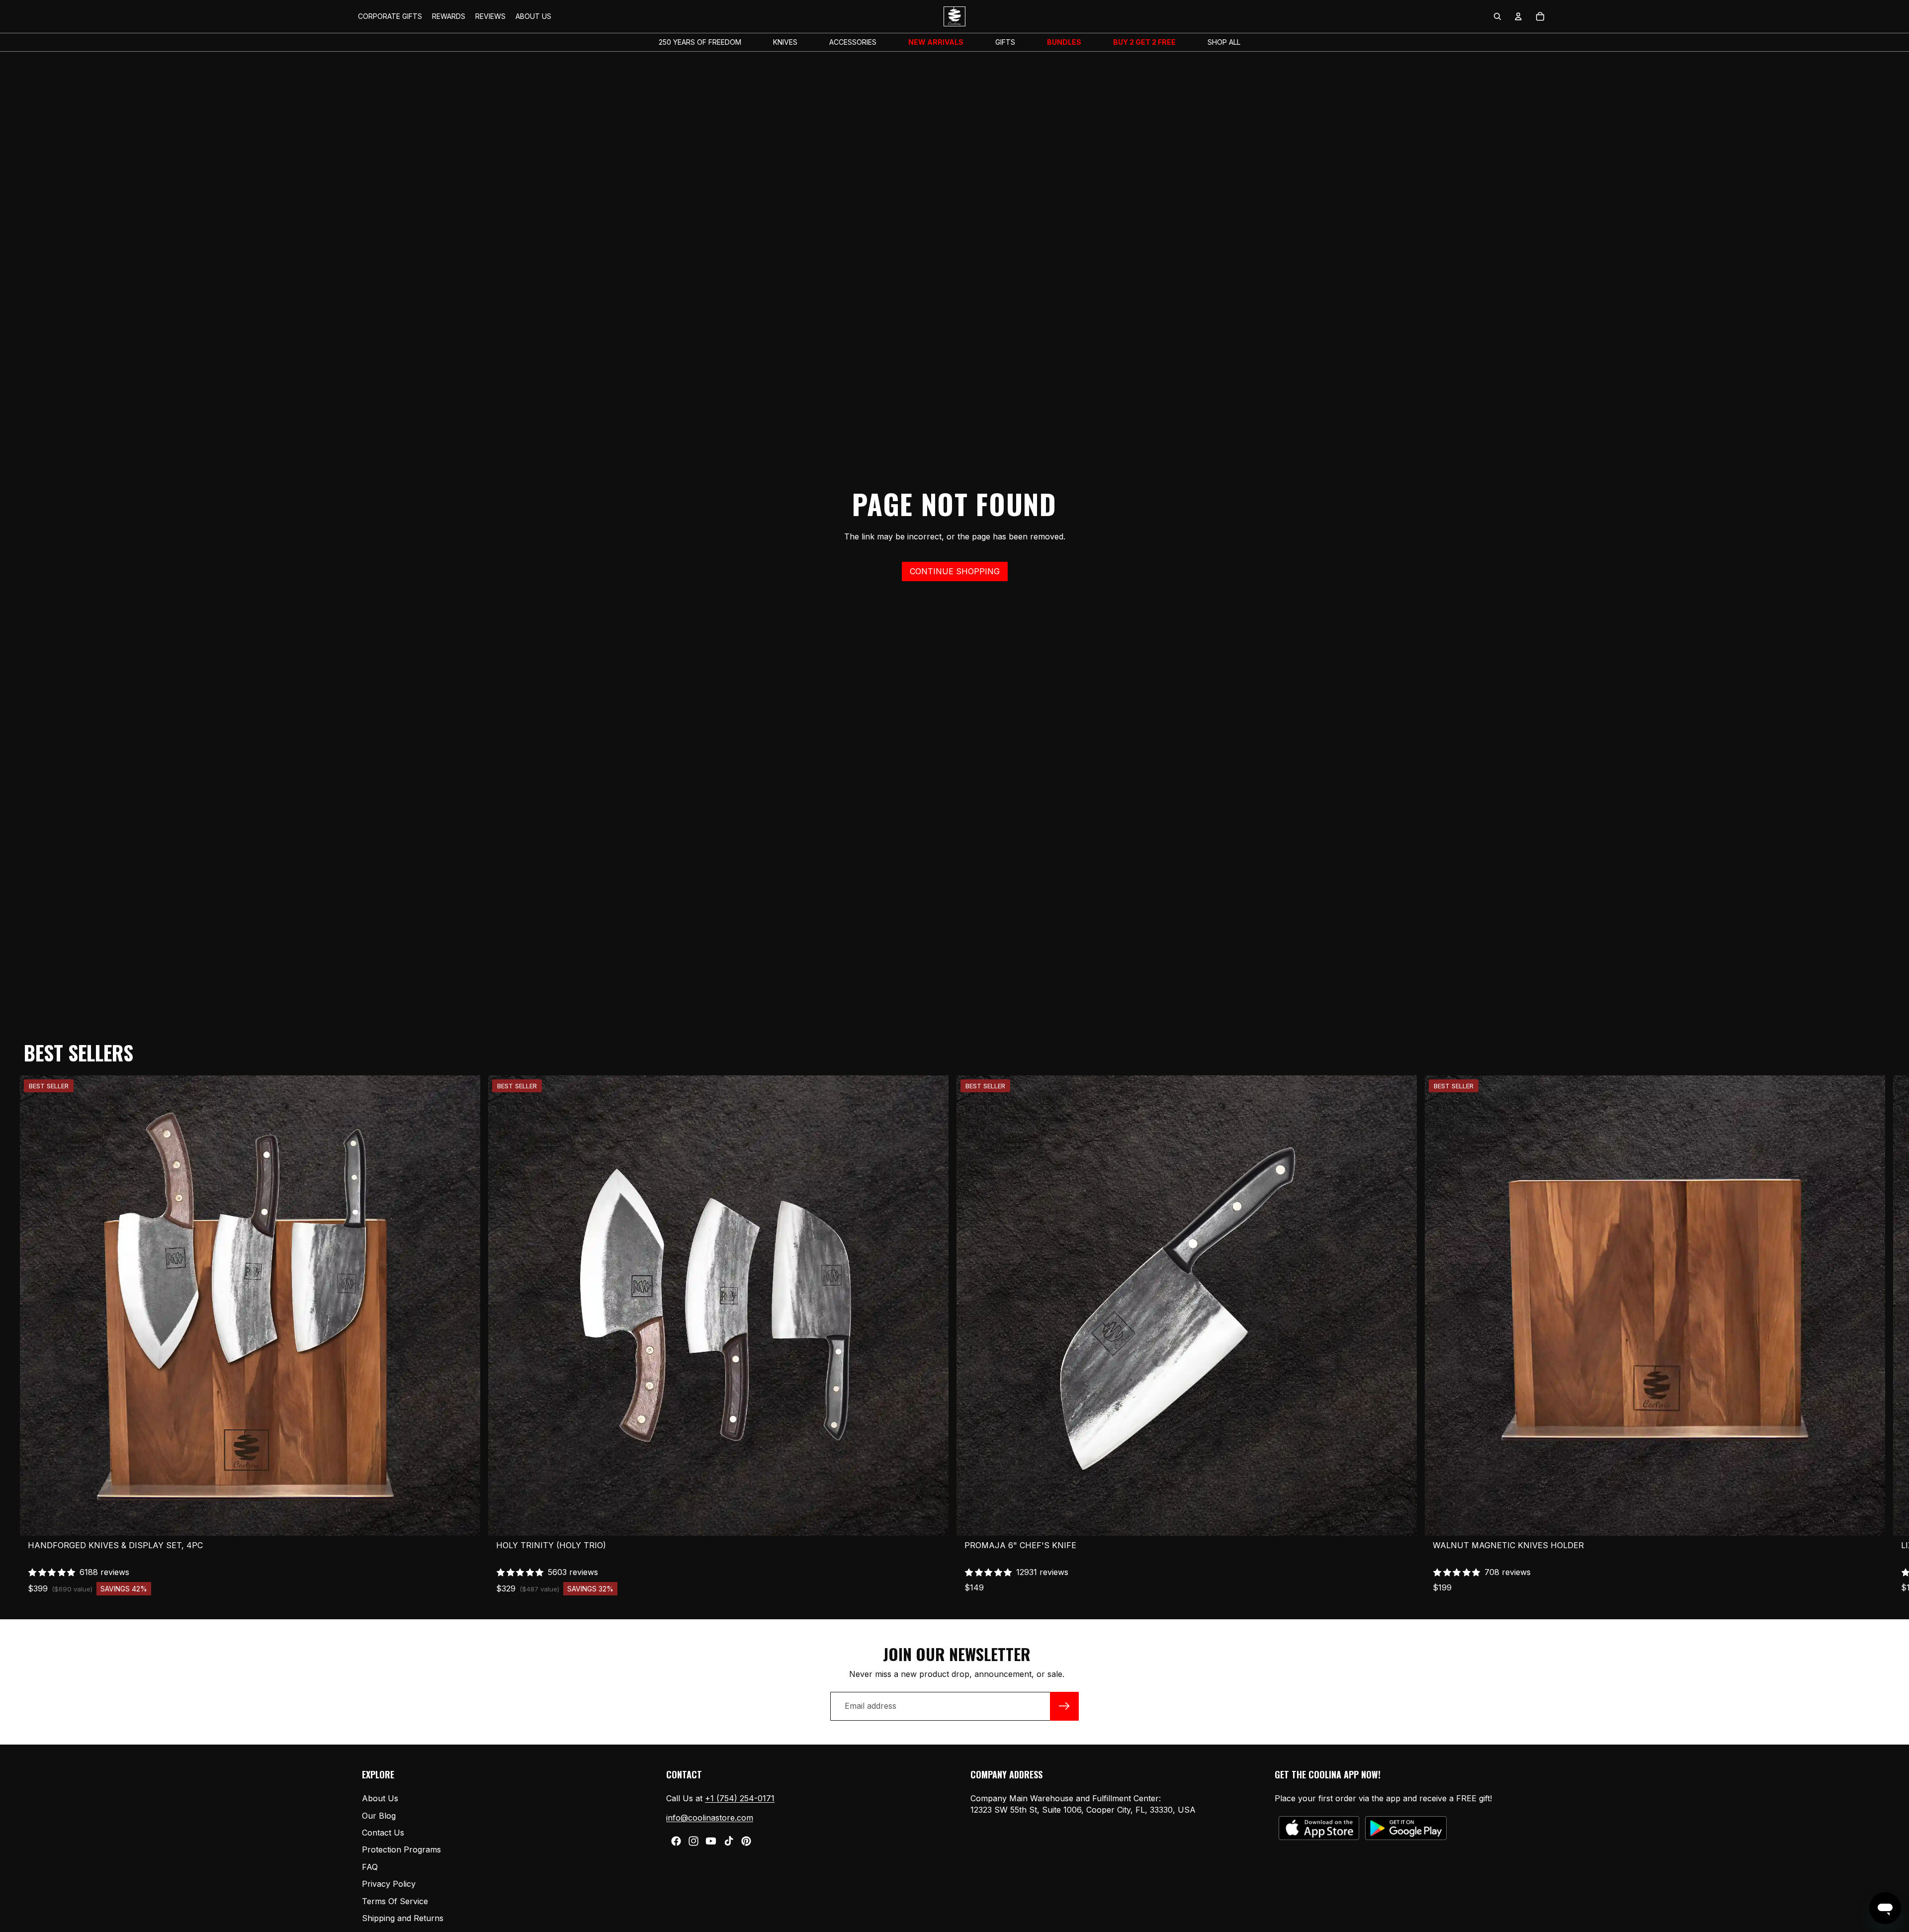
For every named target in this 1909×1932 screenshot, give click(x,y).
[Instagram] (694, 1841)
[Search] (1497, 16)
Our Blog (379, 1815)
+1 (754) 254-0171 (740, 1798)
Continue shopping (955, 571)
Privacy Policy (389, 1884)
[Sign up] (1064, 1706)
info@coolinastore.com (710, 1817)
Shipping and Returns (403, 1918)
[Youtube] (711, 1841)
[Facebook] (676, 1841)
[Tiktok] (729, 1841)
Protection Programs (401, 1849)
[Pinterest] (746, 1841)
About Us (380, 1798)
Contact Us (383, 1833)
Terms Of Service (395, 1901)
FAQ (370, 1866)
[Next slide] (1550, 1335)
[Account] (1518, 16)
